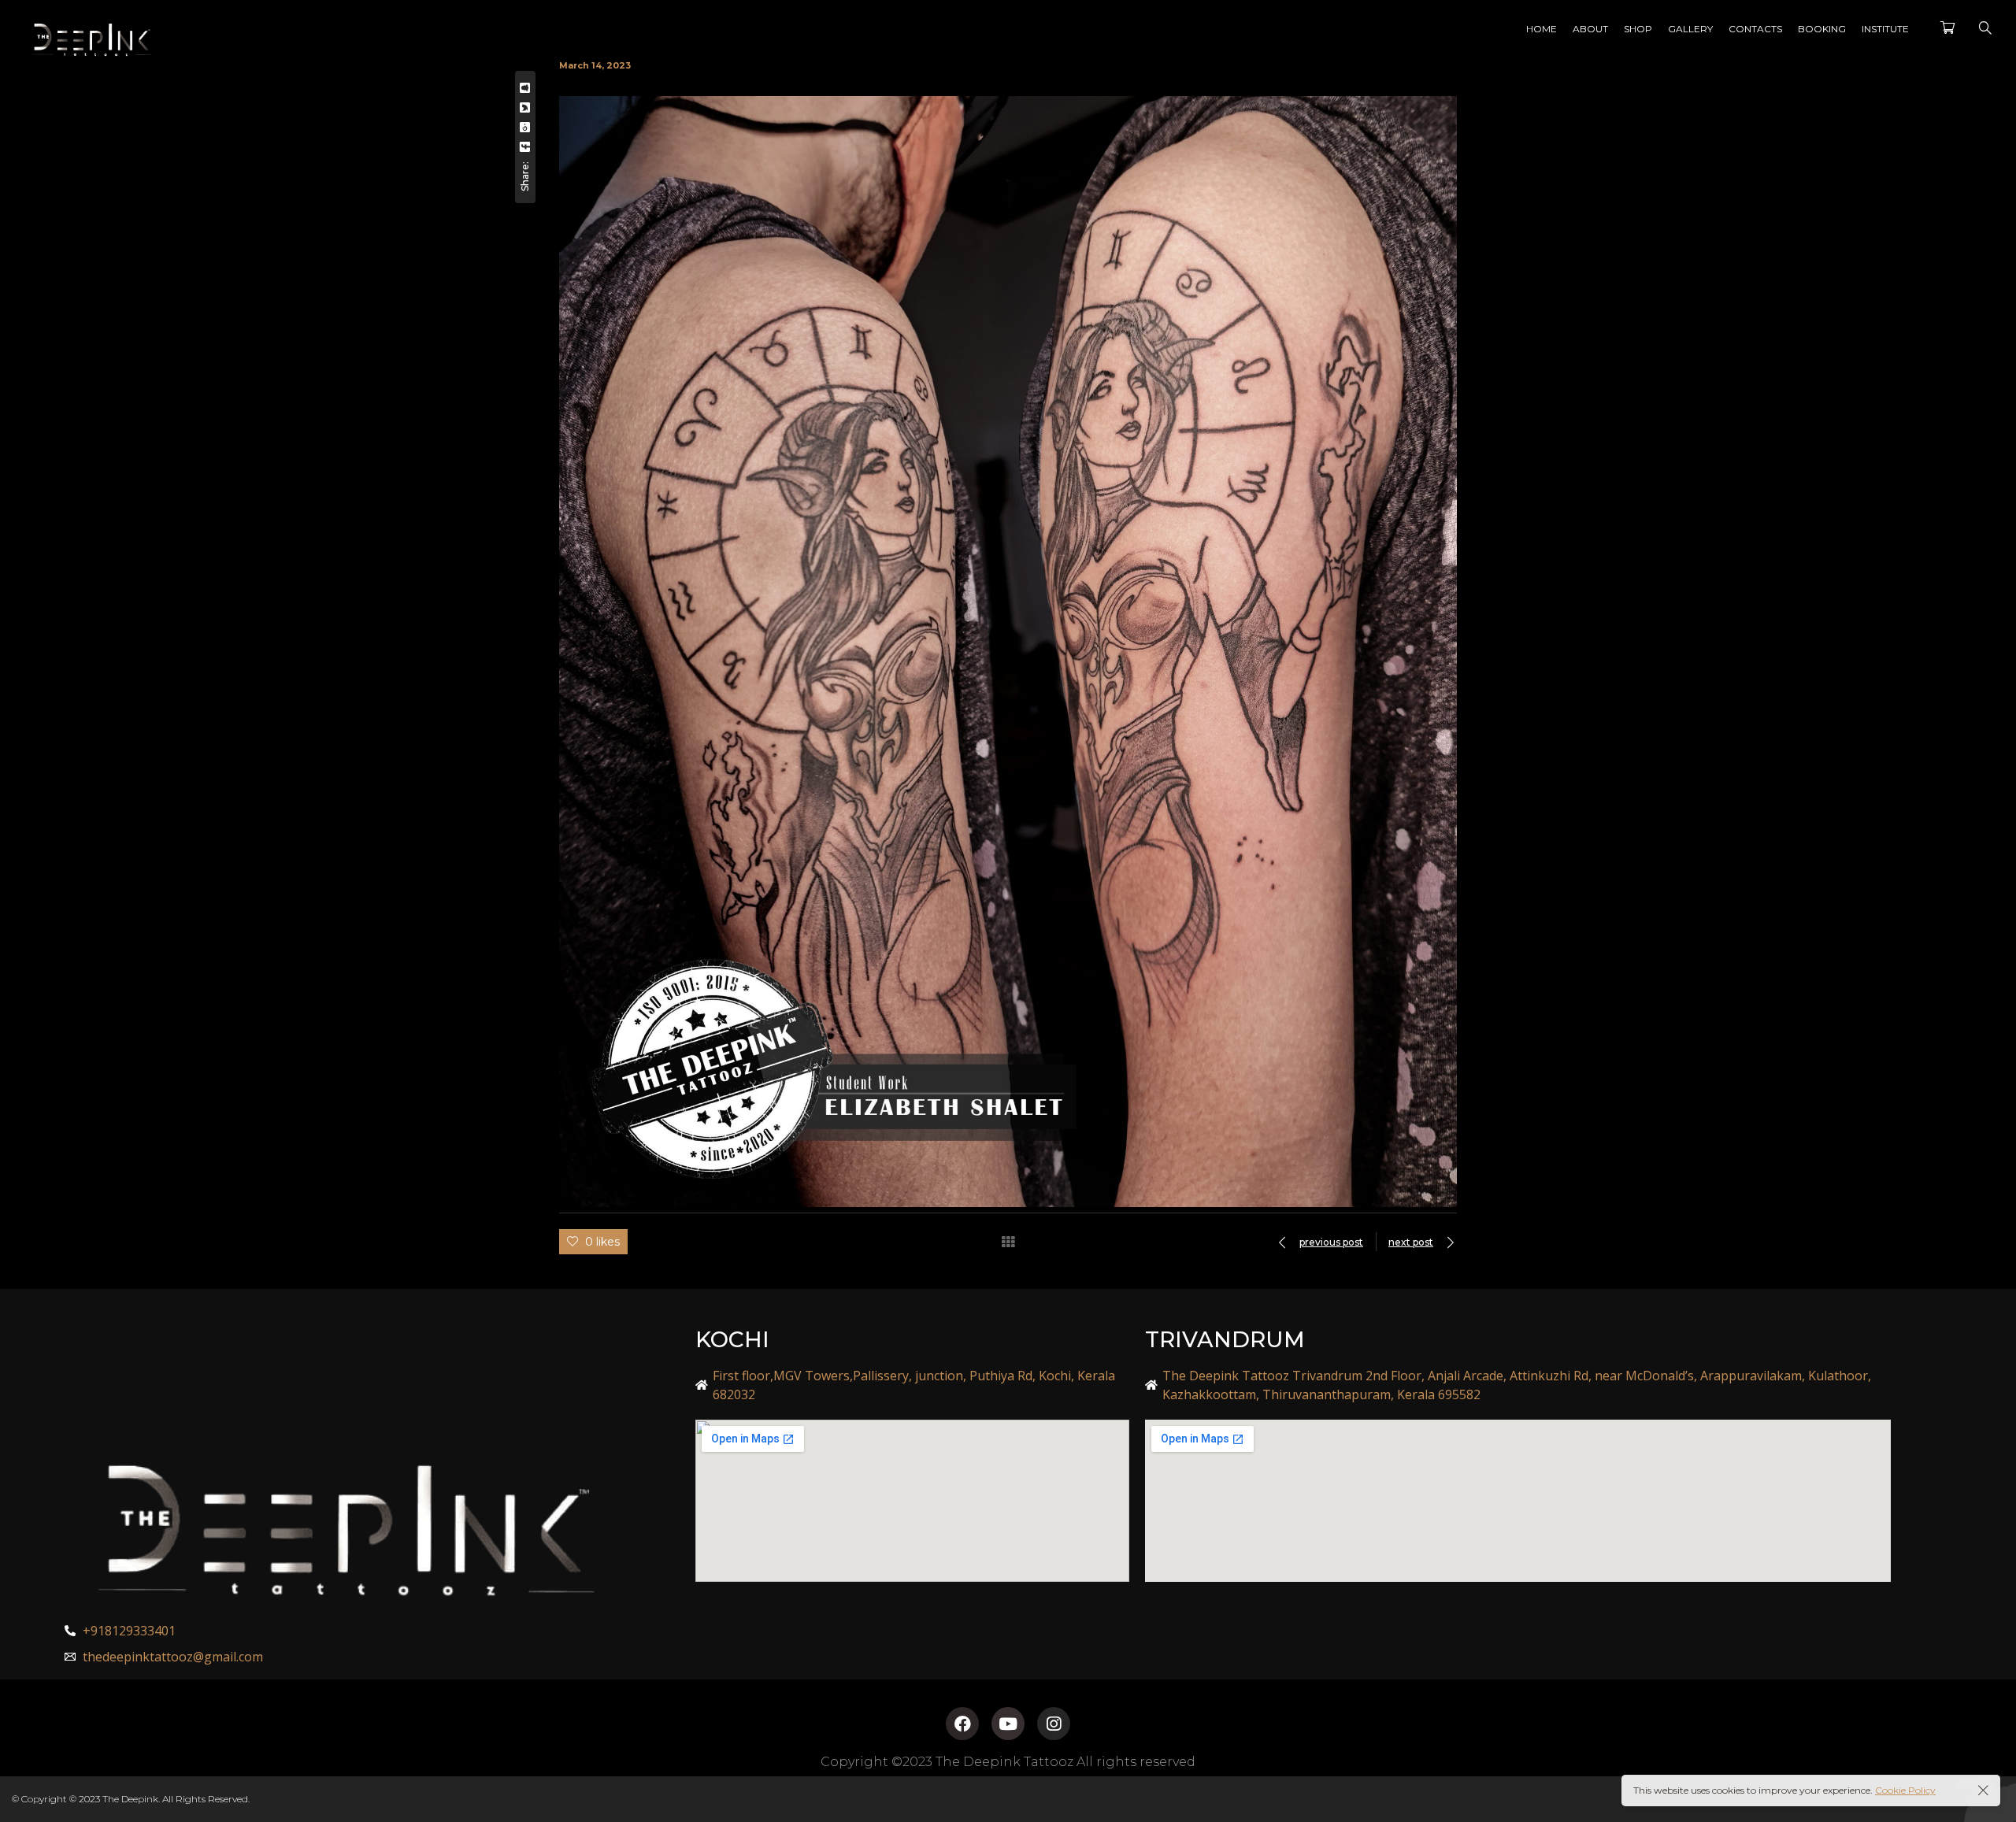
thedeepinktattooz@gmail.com (173, 1657)
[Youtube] (1008, 1724)
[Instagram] (1054, 1724)
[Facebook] (962, 1724)
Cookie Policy (1905, 1790)
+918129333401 (129, 1631)
